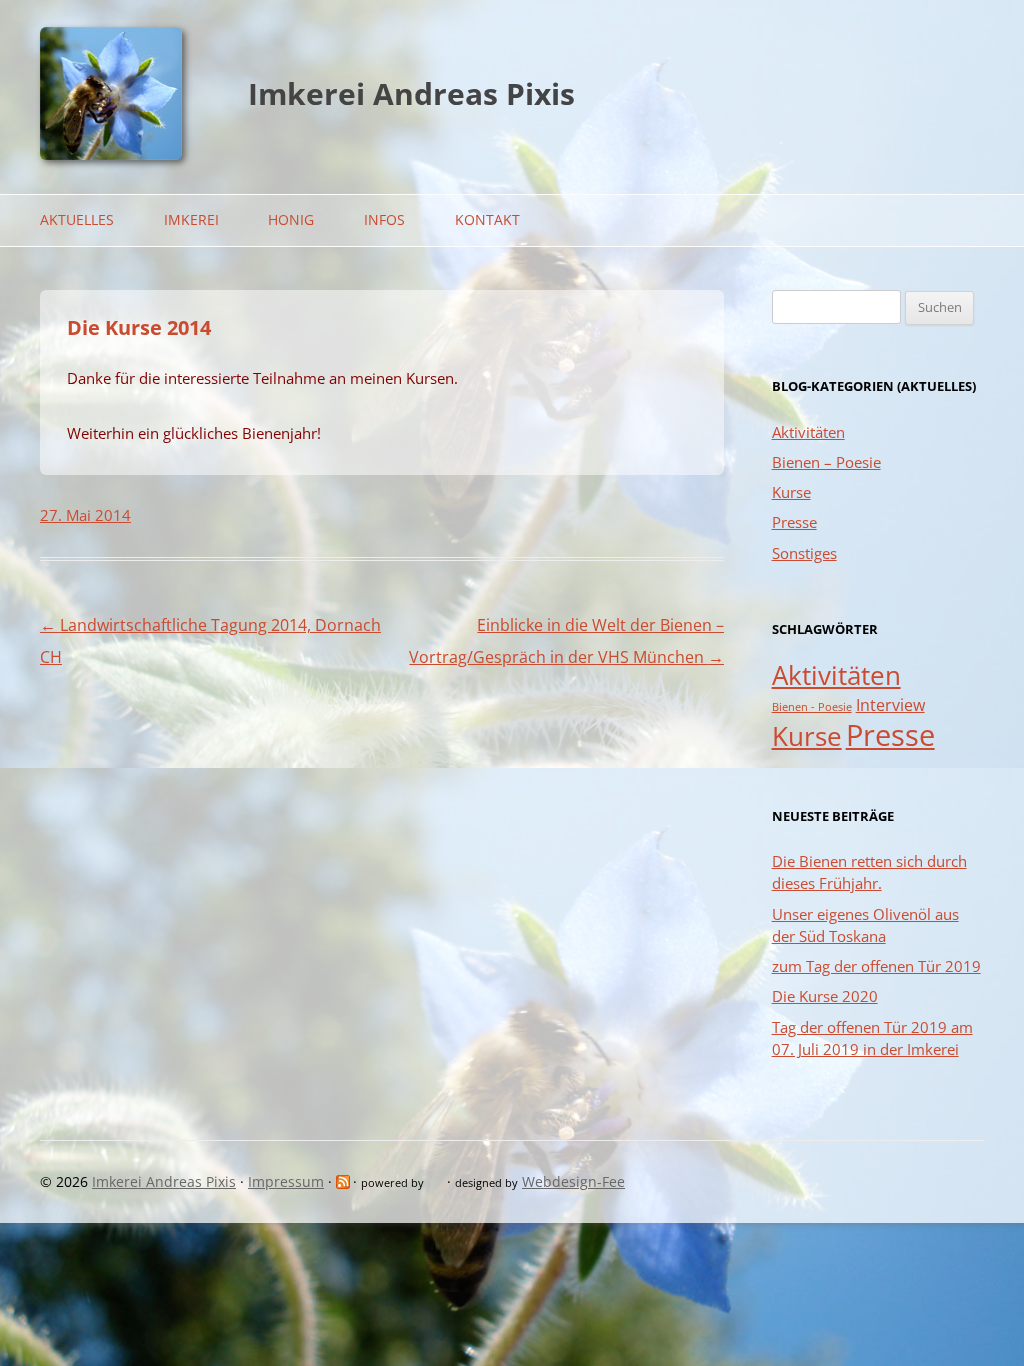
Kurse (791, 492)
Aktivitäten (808, 432)
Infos (384, 219)
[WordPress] (437, 1181)
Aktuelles (77, 219)
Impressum (286, 1181)
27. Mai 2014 (85, 515)
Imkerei (191, 219)
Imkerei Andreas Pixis (411, 93)
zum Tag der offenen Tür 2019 (876, 966)
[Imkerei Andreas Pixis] (111, 154)
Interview (890, 705)
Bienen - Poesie (812, 707)
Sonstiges (804, 553)
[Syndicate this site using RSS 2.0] (344, 1181)
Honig (291, 219)
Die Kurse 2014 (139, 327)
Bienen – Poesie (826, 462)
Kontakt (487, 219)
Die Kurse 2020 (825, 996)
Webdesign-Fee (573, 1181)
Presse (794, 522)
